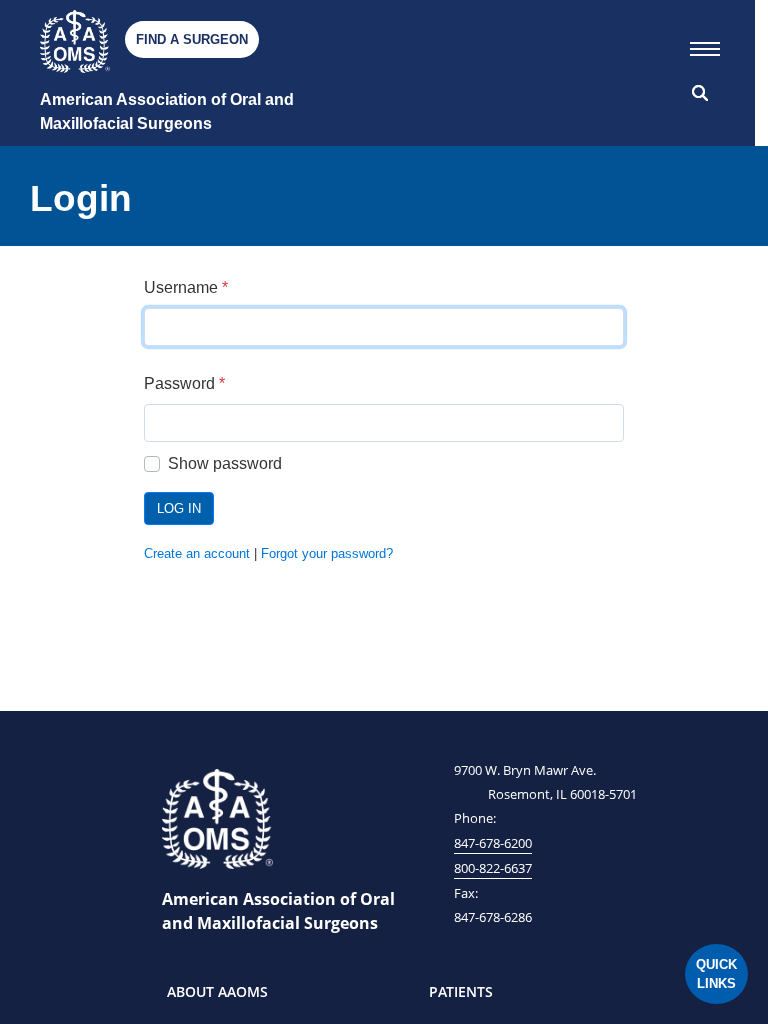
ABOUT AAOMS (217, 991)
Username (186, 287)
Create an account (197, 553)
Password (184, 383)
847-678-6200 (493, 843)
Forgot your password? (327, 553)
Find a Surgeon (192, 39)
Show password (225, 463)
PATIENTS (461, 991)
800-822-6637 (493, 868)
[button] (705, 45)
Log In (179, 508)
